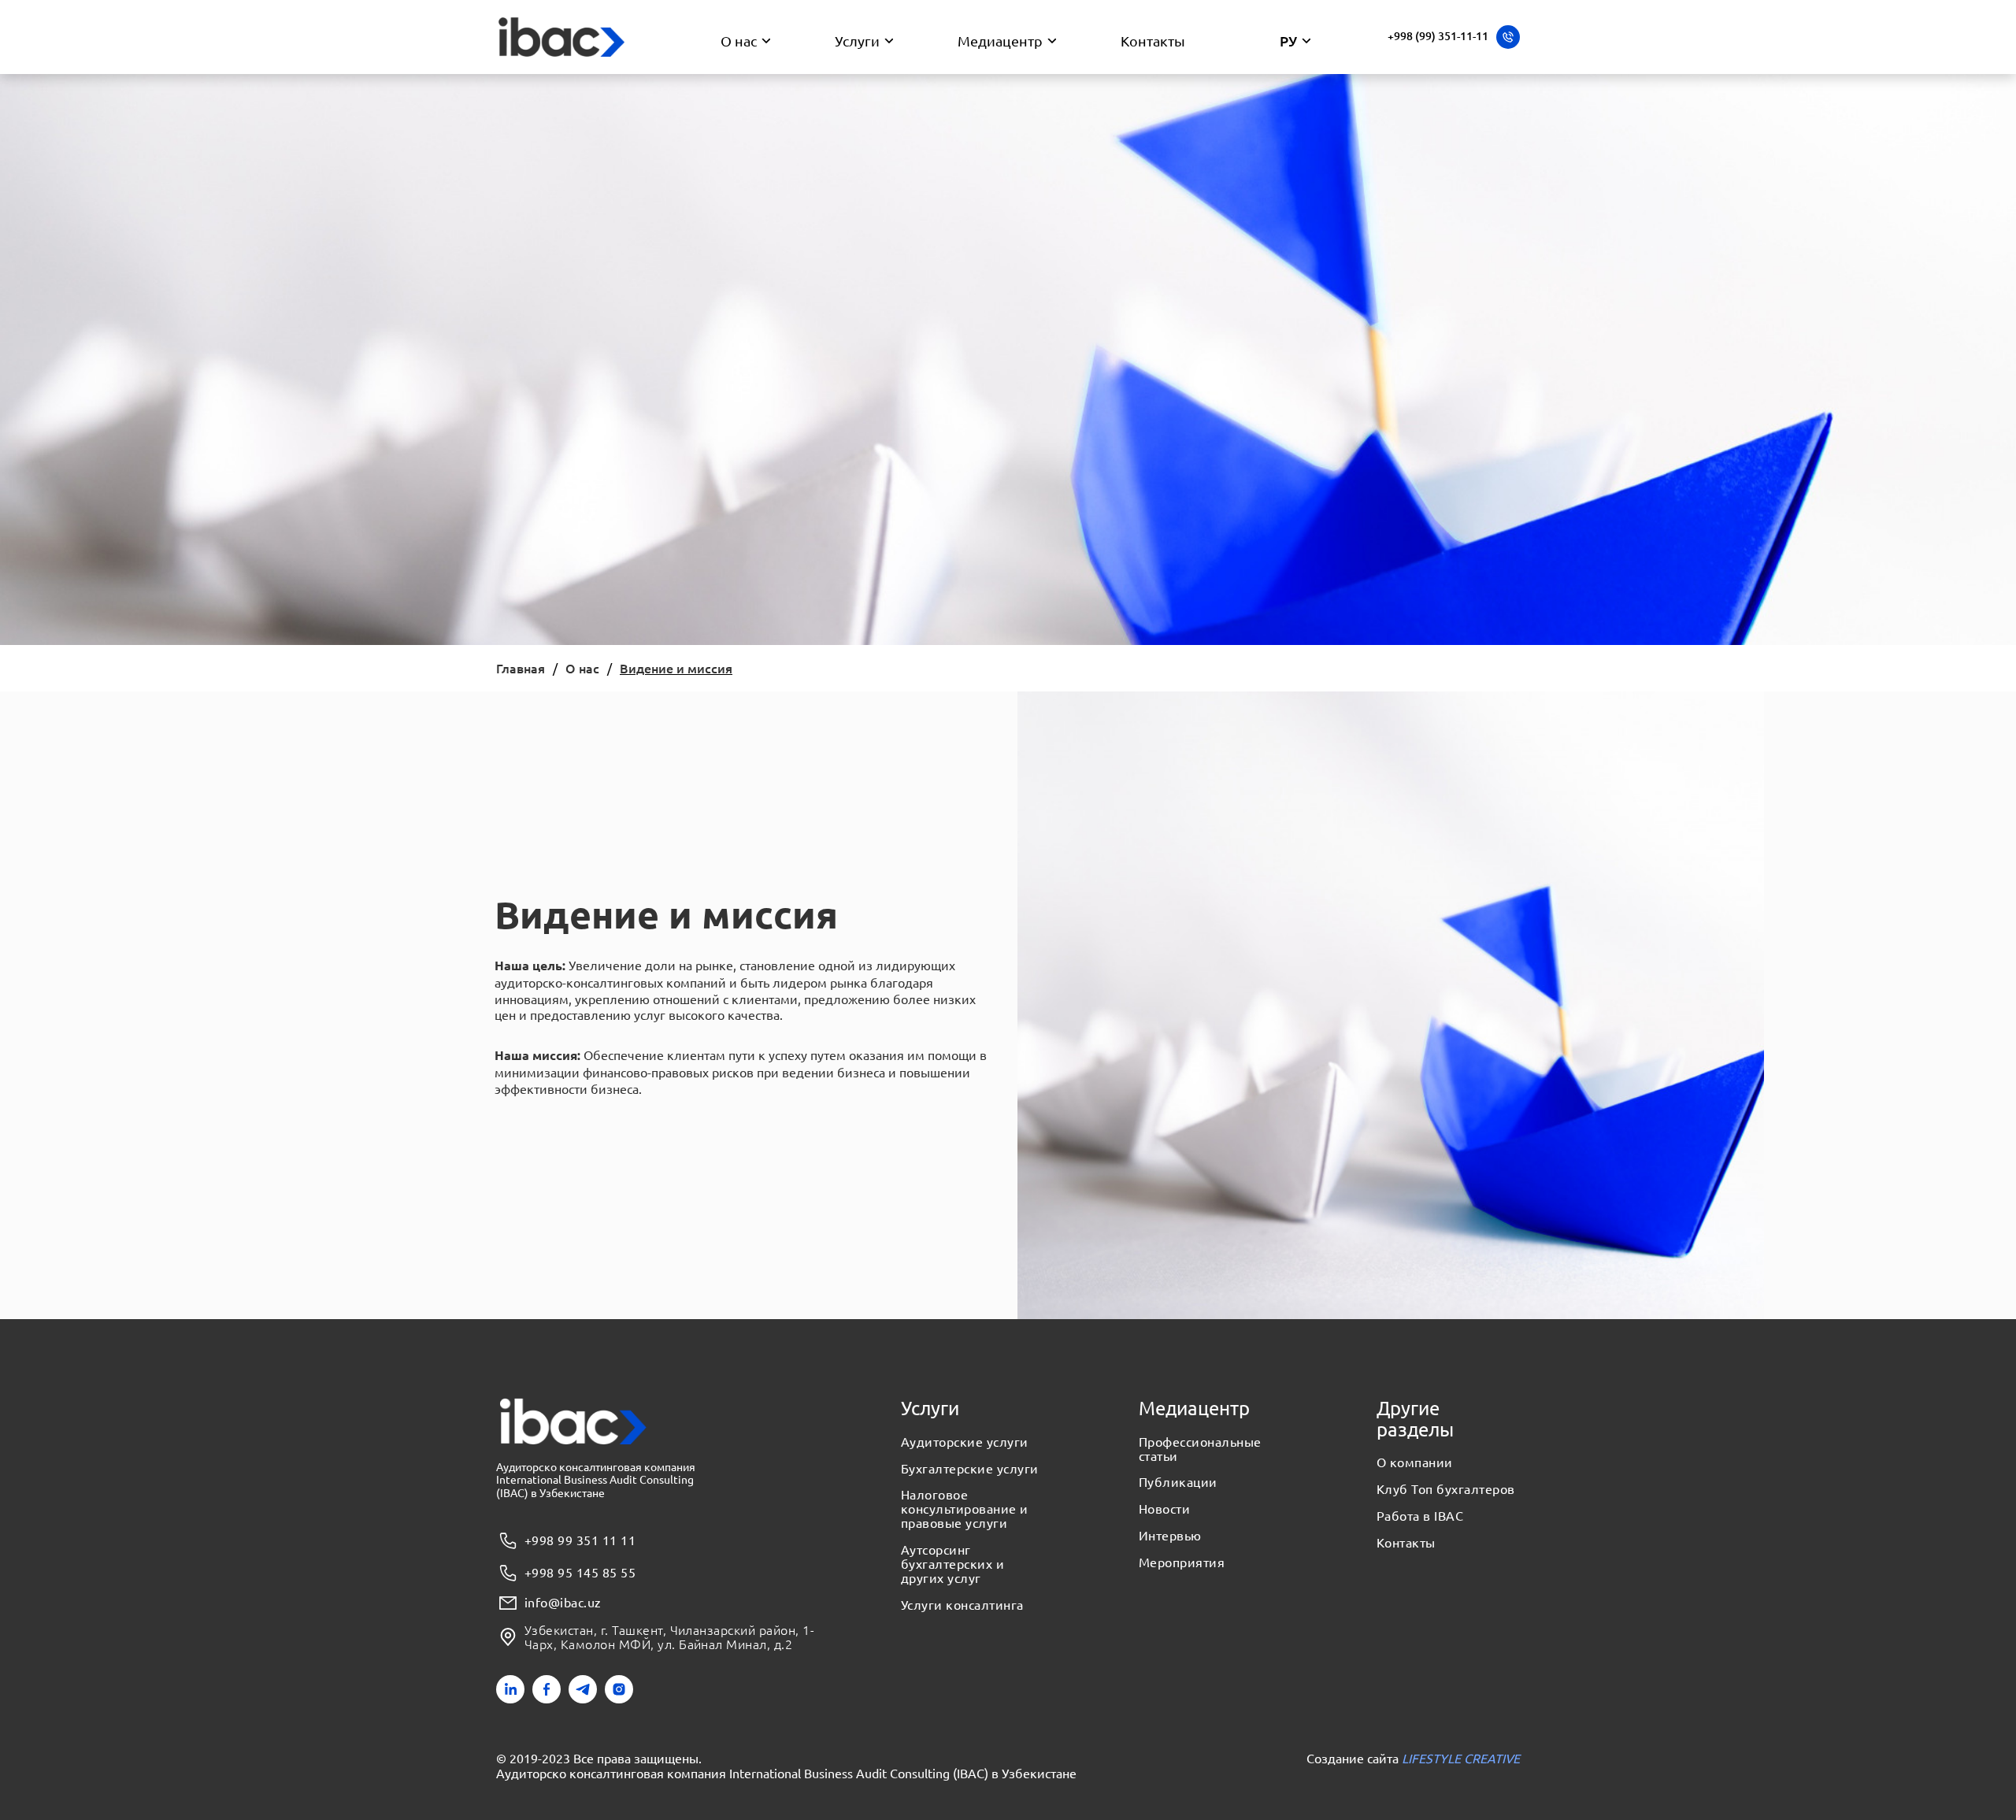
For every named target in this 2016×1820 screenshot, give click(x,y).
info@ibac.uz (563, 1603)
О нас (739, 41)
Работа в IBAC (1420, 1516)
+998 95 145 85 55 (580, 1572)
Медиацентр (1000, 41)
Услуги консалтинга (962, 1605)
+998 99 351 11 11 (580, 1540)
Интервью (1170, 1536)
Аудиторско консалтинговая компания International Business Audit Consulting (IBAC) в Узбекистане (786, 1773)
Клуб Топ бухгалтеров (1446, 1489)
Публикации (1178, 1482)
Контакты (1153, 41)
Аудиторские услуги (965, 1442)
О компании (1415, 1462)
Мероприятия (1182, 1562)
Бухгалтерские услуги (970, 1469)
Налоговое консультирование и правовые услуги (965, 1509)
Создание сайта (1413, 1758)
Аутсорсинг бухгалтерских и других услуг (952, 1564)
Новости (1164, 1509)
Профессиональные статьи (1200, 1449)
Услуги (857, 41)
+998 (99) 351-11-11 (1438, 36)
